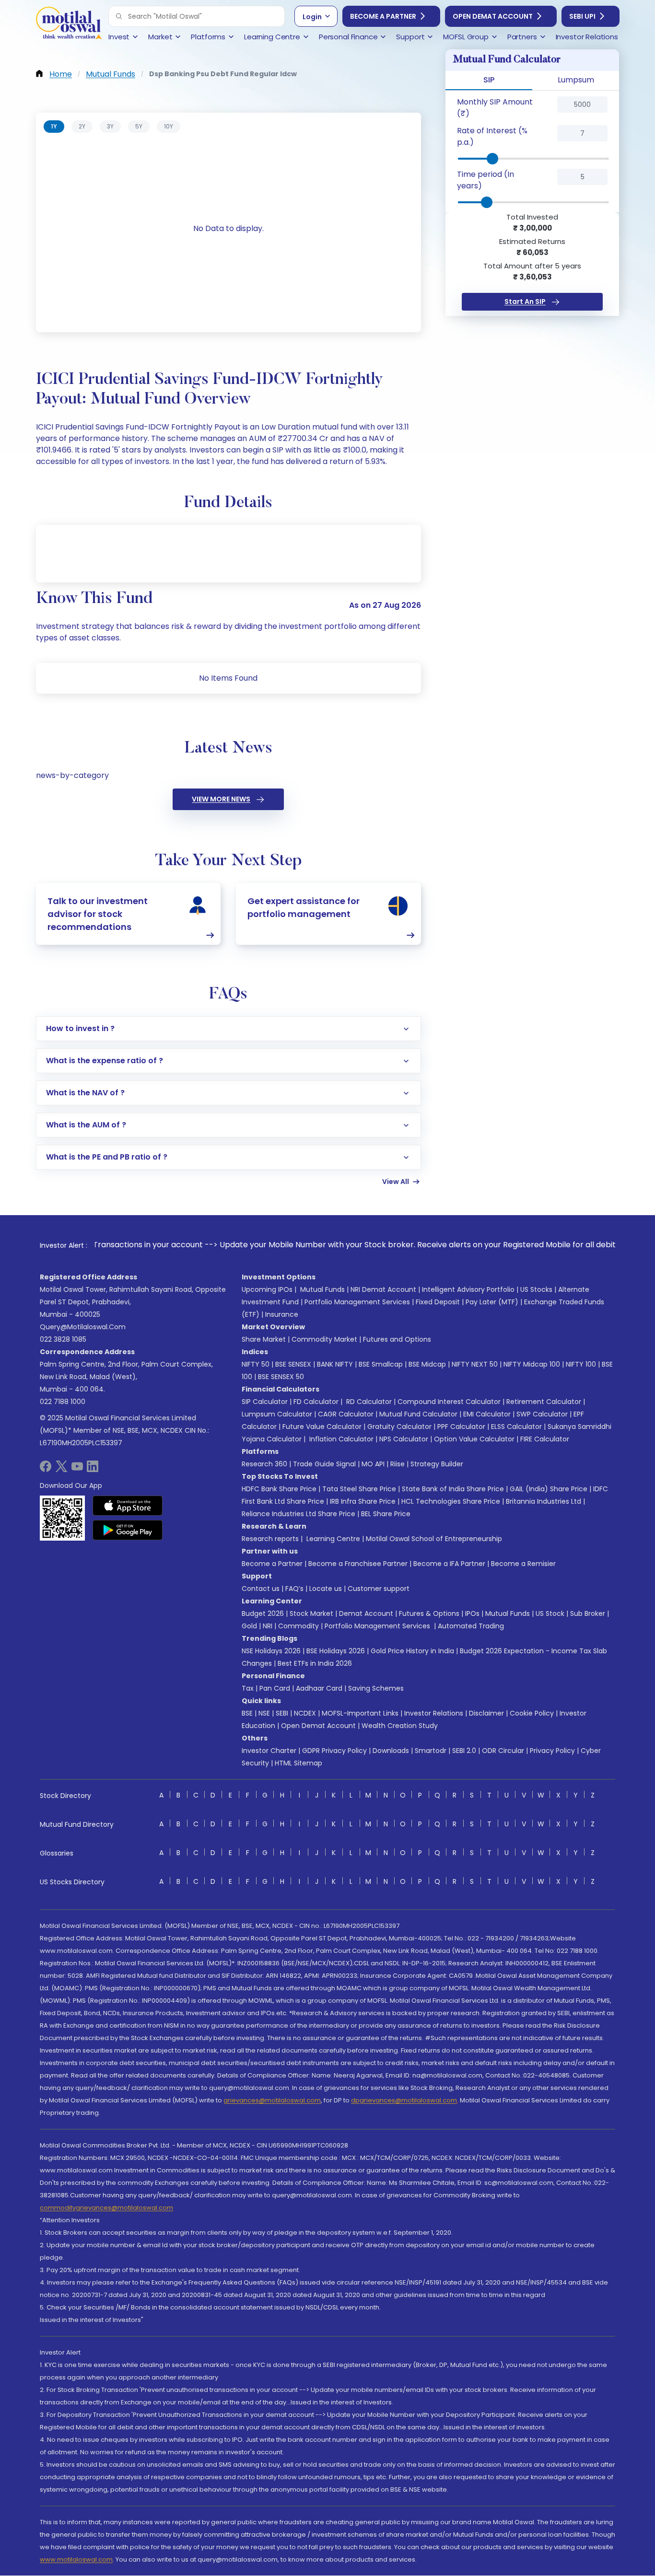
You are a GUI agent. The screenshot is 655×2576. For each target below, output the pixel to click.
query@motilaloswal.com (83, 1327)
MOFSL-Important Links (360, 1713)
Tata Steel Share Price (359, 1489)
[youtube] (77, 1469)
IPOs (472, 1613)
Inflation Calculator (340, 1439)
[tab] (54, 127)
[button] (119, 16)
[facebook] (46, 1469)
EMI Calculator (487, 1414)
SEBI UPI (582, 16)
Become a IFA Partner (449, 1564)
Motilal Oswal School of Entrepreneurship (434, 1539)
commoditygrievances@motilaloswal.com (106, 2208)
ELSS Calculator (516, 1427)
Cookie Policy (532, 1713)
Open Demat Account (493, 16)
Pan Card (275, 1688)
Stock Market (311, 1613)
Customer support (379, 1589)
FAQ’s (294, 1589)
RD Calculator (368, 1402)
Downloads (391, 1751)
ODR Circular (503, 1751)
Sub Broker (588, 1613)
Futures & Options (429, 1613)
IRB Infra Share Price (363, 1501)
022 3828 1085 (63, 1339)
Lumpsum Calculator (277, 1414)
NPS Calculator (404, 1439)
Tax (248, 1688)
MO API (373, 1464)
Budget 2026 (263, 1613)
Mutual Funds (322, 1289)
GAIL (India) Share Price (549, 1489)
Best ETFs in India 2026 (315, 1663)
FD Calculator (316, 1402)
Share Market (264, 1339)
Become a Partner (383, 16)
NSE (264, 1713)
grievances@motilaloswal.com (272, 2100)
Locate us (326, 1589)
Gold (249, 1626)
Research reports (270, 1539)
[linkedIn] (93, 1469)
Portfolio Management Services (357, 1302)
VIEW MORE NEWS (221, 799)
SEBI (282, 1713)
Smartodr (431, 1751)
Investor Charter (269, 1751)
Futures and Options (397, 1339)
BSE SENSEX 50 (281, 1377)
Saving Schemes (376, 1688)
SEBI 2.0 (464, 1751)
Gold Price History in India (412, 1651)
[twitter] (61, 1469)
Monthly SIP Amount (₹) (495, 108)
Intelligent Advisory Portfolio (468, 1289)
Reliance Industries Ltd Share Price (298, 1514)
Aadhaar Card (319, 1688)
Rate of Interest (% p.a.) (492, 136)
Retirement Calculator (544, 1402)
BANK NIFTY (335, 1364)
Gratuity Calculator (399, 1427)
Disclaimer (486, 1713)
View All (396, 1182)
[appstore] (128, 1506)
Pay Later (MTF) (492, 1302)
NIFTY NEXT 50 (475, 1364)
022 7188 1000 (63, 1402)
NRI (268, 1626)
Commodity (298, 1626)
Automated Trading (471, 1626)
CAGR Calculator (346, 1414)
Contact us (261, 1589)
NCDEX (305, 1713)
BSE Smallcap (381, 1364)
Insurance (282, 1314)
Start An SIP (525, 302)
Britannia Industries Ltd (544, 1501)
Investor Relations (434, 1713)
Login (312, 17)
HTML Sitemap (298, 1763)
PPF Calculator (461, 1427)
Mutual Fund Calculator (418, 1414)
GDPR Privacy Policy (334, 1751)
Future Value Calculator (322, 1427)
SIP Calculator (265, 1402)
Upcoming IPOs (267, 1289)
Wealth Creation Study (400, 1726)
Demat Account (366, 1613)
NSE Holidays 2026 (271, 1651)
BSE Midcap (427, 1364)
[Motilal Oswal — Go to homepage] (69, 24)
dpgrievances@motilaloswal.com (404, 2100)
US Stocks (536, 1289)
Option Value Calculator (474, 1439)
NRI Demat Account (383, 1289)
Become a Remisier (523, 1564)
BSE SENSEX (293, 1364)
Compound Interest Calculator (449, 1402)
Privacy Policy (552, 1751)
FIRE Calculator (545, 1439)
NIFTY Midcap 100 (532, 1364)
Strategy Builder (437, 1464)
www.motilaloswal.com (76, 2559)
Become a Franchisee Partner (358, 1564)
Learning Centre (332, 1539)
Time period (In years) (485, 180)
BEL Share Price (386, 1514)
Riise (398, 1464)
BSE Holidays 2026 (336, 1651)
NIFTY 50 (256, 1364)
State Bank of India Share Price (453, 1489)
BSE (247, 1713)
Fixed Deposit (438, 1302)
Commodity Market (324, 1339)
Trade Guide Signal (324, 1464)
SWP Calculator (542, 1414)
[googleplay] (128, 1530)
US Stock (550, 1613)
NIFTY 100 (581, 1364)
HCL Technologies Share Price (451, 1501)
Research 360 (264, 1464)
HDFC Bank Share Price (279, 1489)
